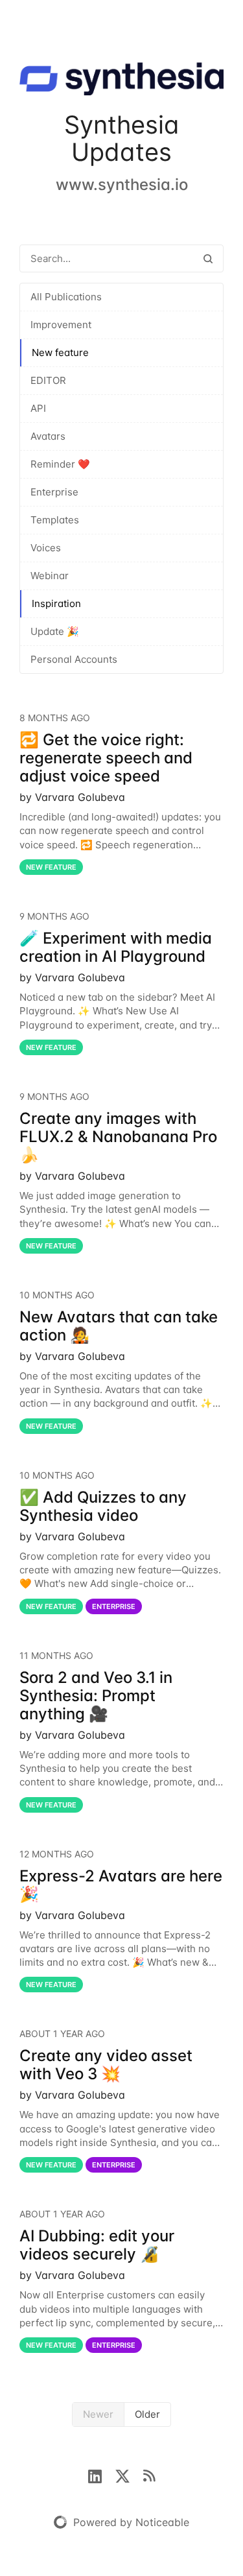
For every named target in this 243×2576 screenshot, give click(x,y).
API (38, 408)
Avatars (48, 436)
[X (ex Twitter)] (129, 2475)
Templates (55, 520)
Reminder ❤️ (60, 464)
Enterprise (54, 492)
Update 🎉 (55, 631)
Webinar (50, 576)
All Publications (66, 297)
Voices (46, 548)
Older (147, 2414)
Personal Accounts (74, 659)
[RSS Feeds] (149, 2475)
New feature (60, 352)
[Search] (208, 258)
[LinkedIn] (101, 2475)
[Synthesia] (121, 81)
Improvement (61, 325)
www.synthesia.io (122, 185)
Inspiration (56, 603)
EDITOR (48, 380)
